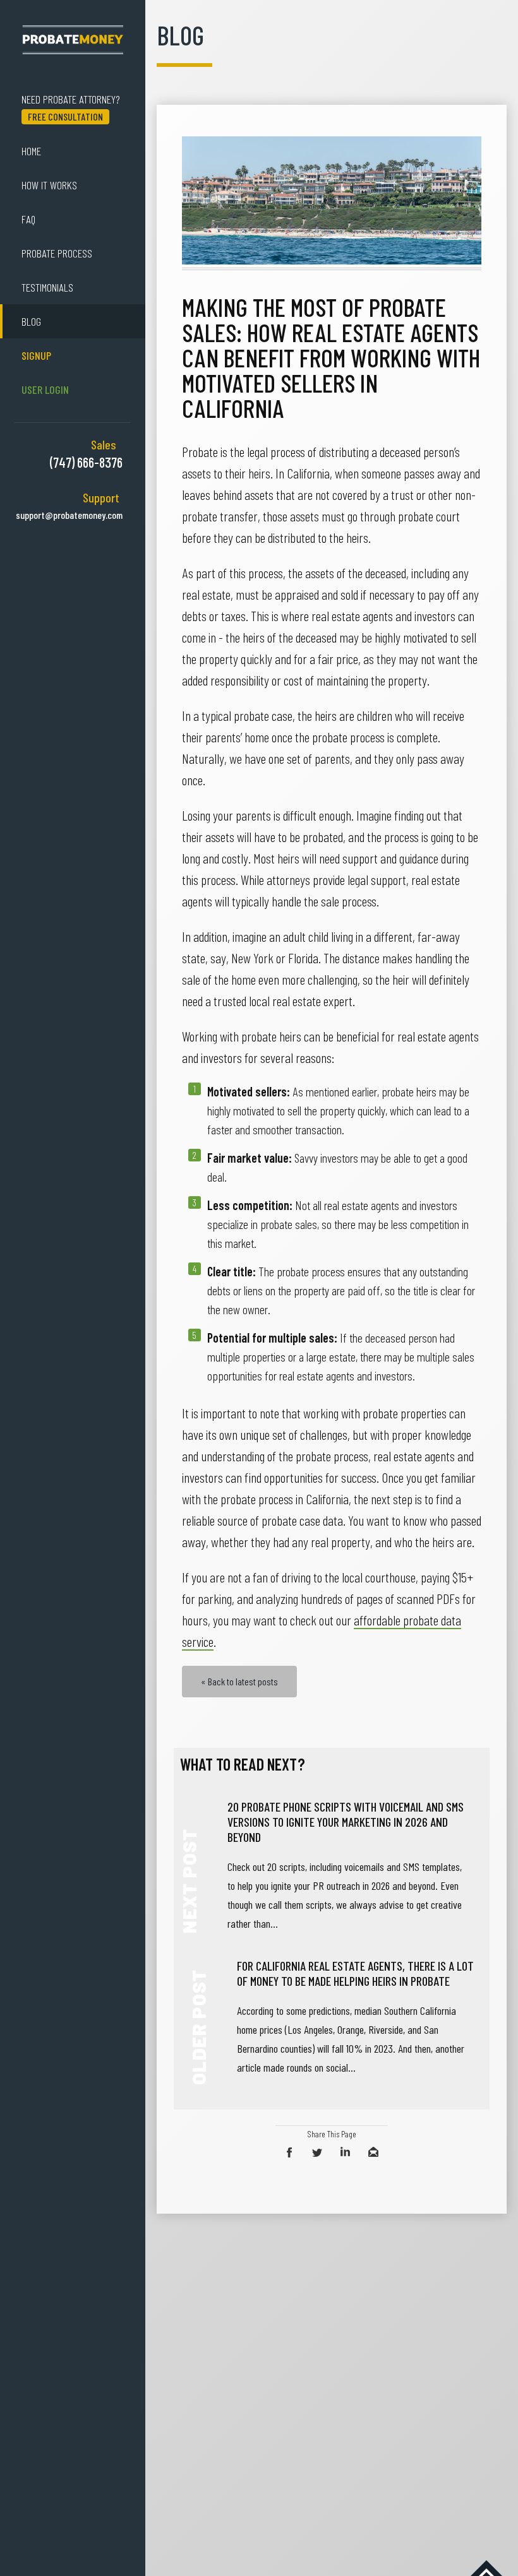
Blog (31, 321)
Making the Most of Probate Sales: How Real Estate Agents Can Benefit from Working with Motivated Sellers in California (331, 357)
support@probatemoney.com (69, 515)
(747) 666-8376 (86, 462)
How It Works (49, 185)
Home (31, 151)
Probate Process (57, 253)
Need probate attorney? (71, 107)
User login (45, 389)
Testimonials (47, 287)
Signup (36, 355)
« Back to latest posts (239, 1681)
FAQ (28, 219)
